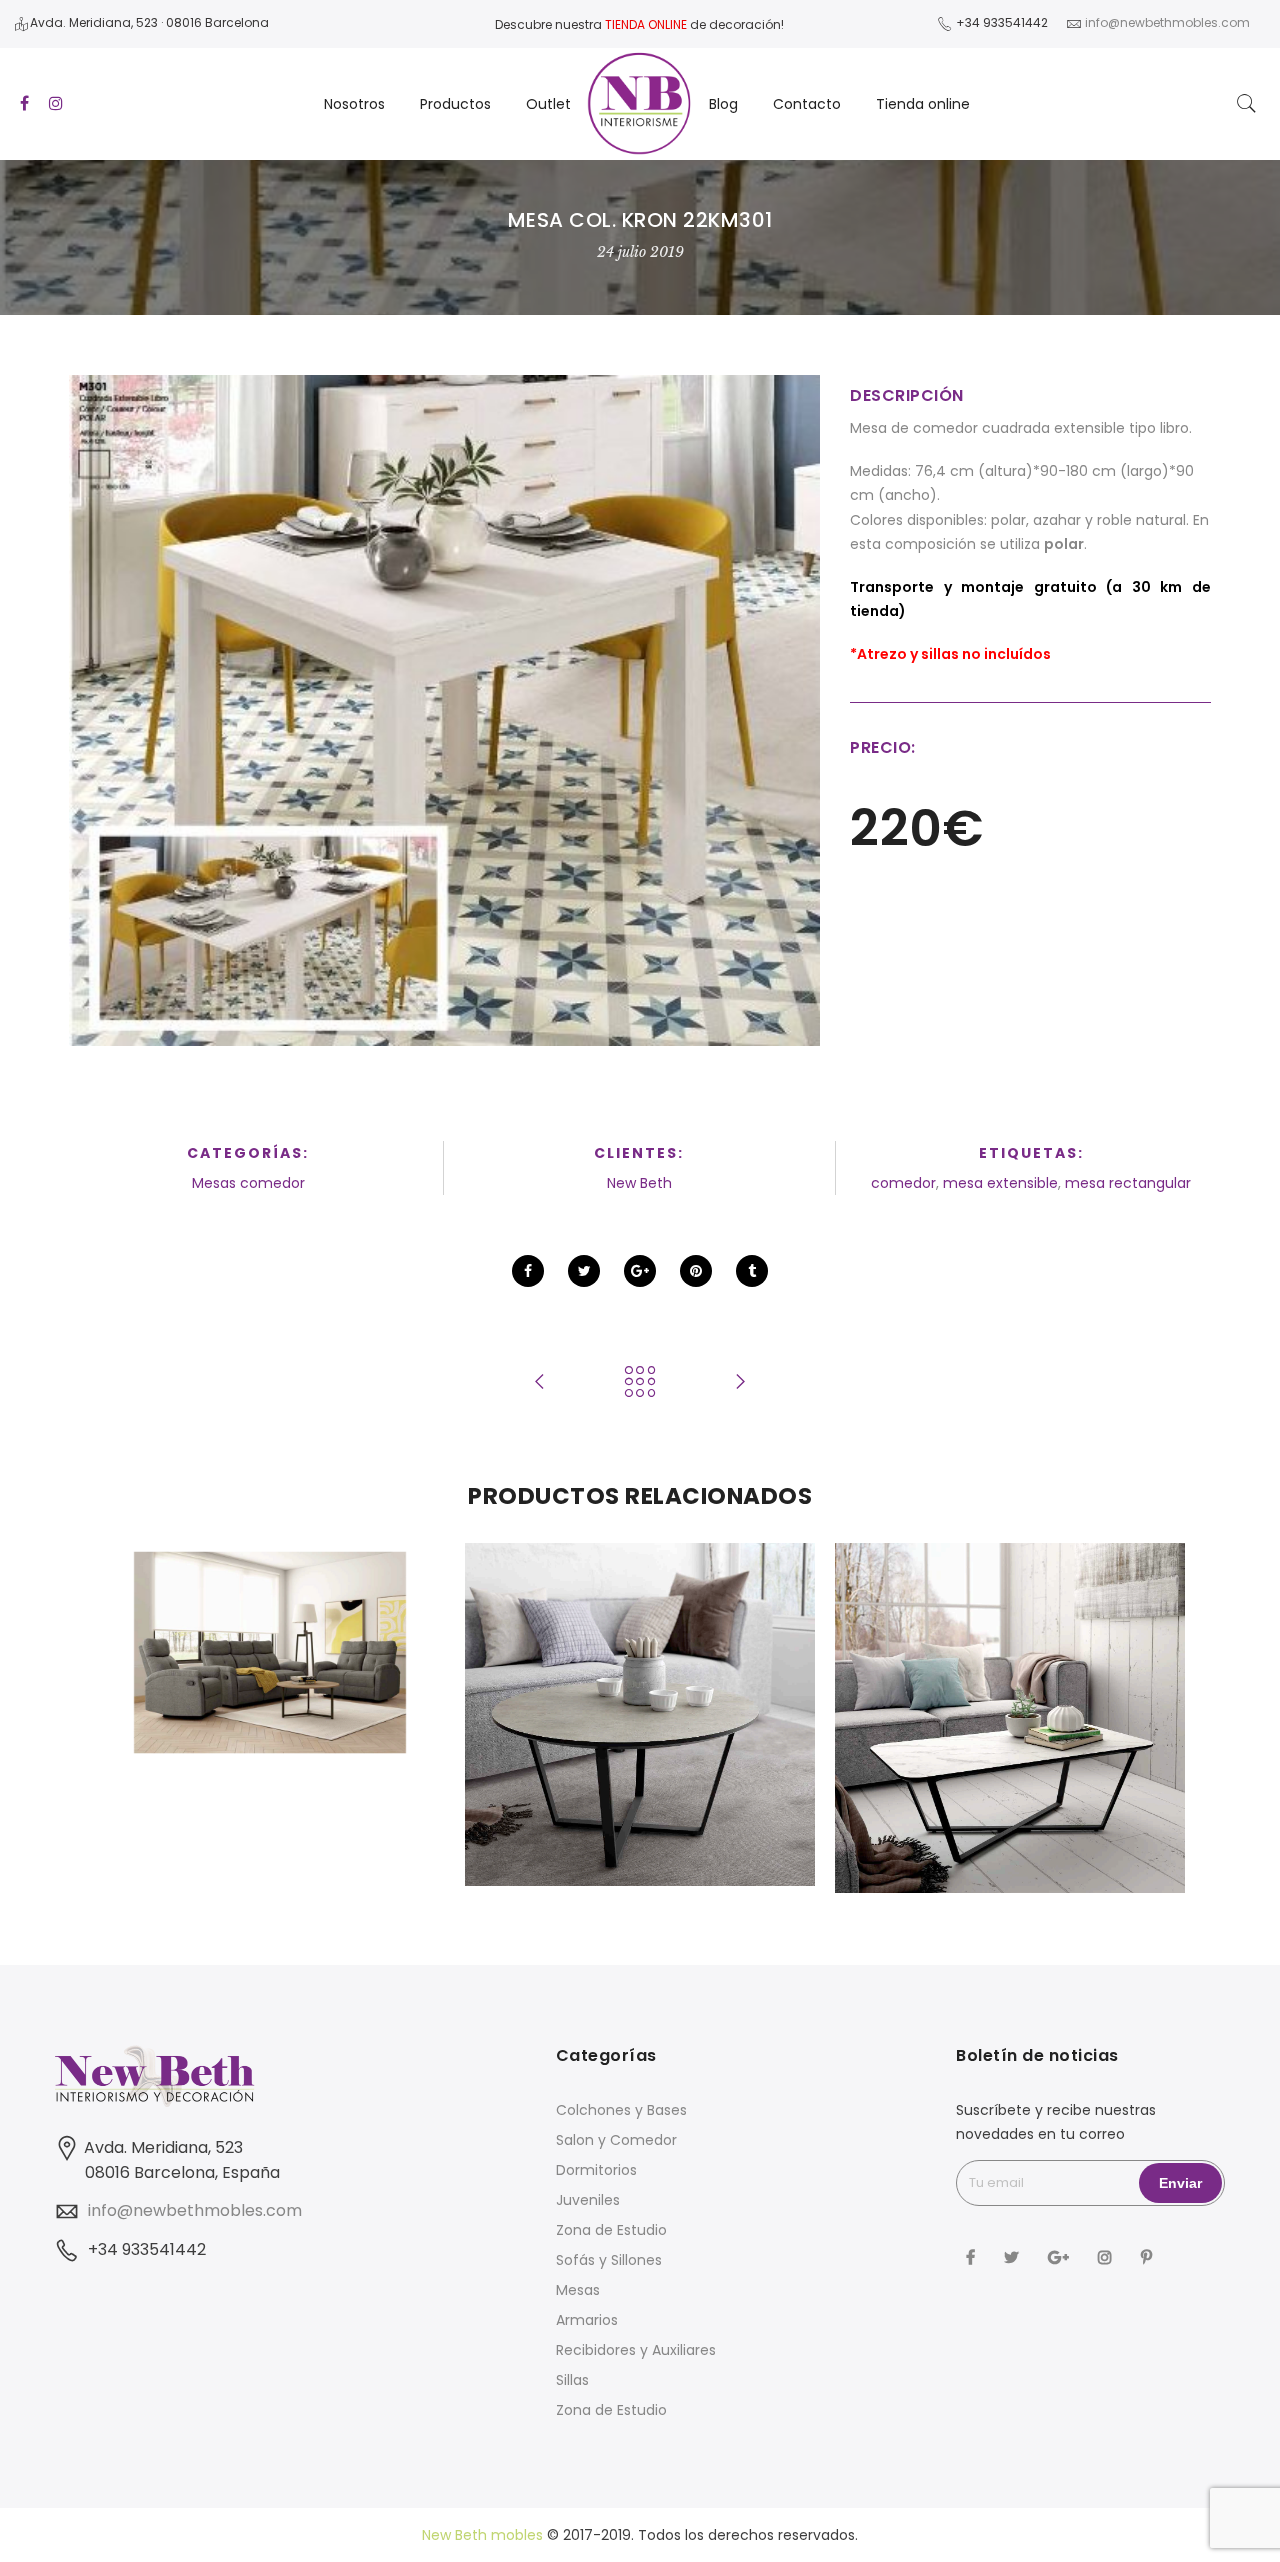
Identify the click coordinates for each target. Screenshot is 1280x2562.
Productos (455, 104)
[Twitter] (1014, 2256)
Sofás (270, 1631)
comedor (903, 1183)
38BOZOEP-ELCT (270, 1609)
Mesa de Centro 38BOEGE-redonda (640, 1671)
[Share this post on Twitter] (584, 1271)
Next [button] (1146, 1724)
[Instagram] (1107, 2256)
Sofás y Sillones (609, 2260)
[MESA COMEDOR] (444, 711)
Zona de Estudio (611, 2230)
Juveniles (588, 2200)
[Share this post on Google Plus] (640, 1271)
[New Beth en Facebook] (973, 2256)
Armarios (587, 2320)
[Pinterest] (1149, 2256)
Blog (723, 104)
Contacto (807, 104)
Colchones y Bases (621, 2110)
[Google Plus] (1061, 2256)
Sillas (572, 2380)
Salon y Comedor (616, 2140)
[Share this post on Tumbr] (752, 1271)
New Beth (639, 1183)
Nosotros (354, 104)
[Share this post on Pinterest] (696, 1271)
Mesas (578, 2290)
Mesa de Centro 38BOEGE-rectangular (1010, 1661)
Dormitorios (596, 2170)
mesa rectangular (1128, 1183)
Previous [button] (134, 1724)
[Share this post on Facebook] (528, 1271)
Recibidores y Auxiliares (636, 2350)
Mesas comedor (248, 1183)
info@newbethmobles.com (195, 2210)
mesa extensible (1000, 1183)
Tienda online (923, 104)
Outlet (548, 104)
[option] (270, 1652)
